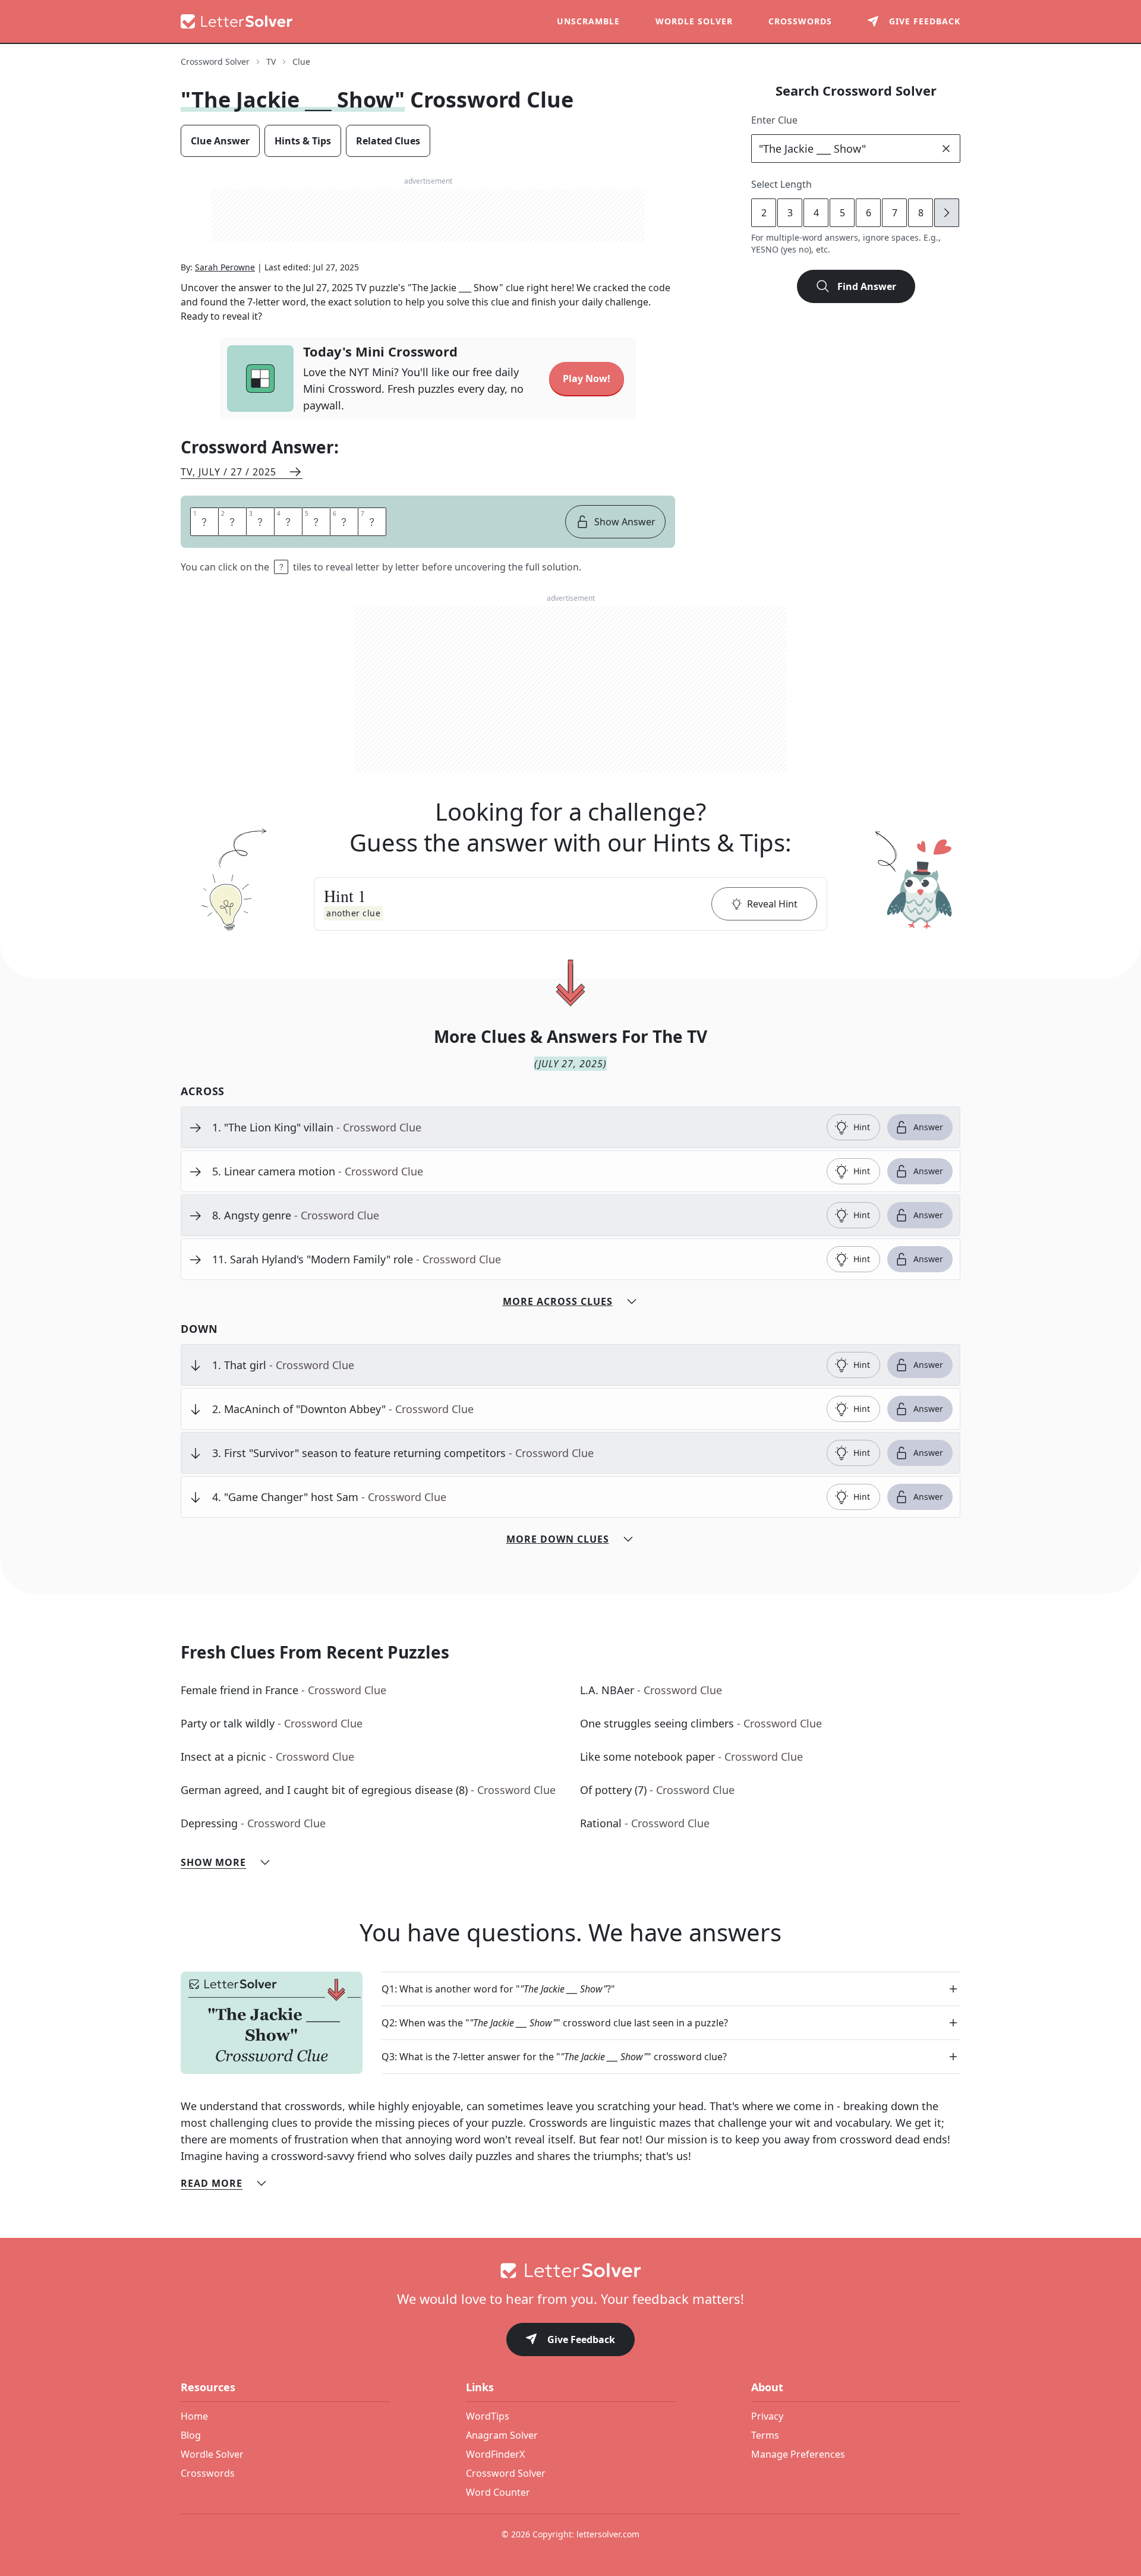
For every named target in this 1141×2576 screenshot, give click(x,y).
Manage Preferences (798, 2454)
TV (271, 62)
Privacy (767, 2416)
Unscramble (588, 21)
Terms (765, 2435)
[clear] (946, 149)
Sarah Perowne (225, 267)
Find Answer (867, 286)
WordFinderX (495, 2454)
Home (194, 2416)
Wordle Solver (694, 21)
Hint (862, 1127)
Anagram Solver (502, 2435)
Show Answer (625, 522)
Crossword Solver (215, 62)
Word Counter (498, 2492)
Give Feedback (581, 2339)
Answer (928, 1127)
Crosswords (800, 21)
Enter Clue (774, 120)
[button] (570, 904)
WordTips (488, 2416)
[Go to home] (570, 2271)
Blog (191, 2435)
